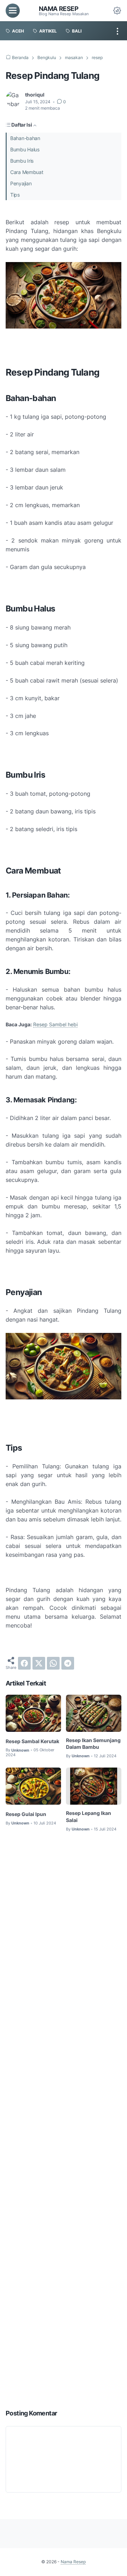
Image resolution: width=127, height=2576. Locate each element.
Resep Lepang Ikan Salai (89, 1817)
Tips (15, 195)
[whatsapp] (53, 1663)
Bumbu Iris (22, 161)
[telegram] (68, 1663)
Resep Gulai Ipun (26, 1814)
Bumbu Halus (25, 149)
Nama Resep (59, 8)
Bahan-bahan (25, 138)
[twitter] (39, 1663)
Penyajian (21, 183)
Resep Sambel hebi (55, 1024)
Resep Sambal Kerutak (32, 1741)
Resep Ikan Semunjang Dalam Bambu (93, 1744)
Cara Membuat (27, 172)
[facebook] (24, 1663)
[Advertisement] (64, 2121)
